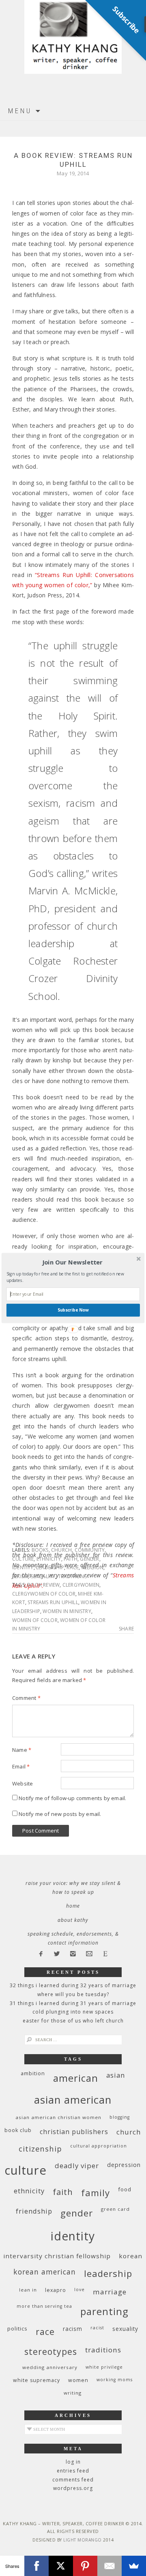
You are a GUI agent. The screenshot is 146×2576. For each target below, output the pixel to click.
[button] (72, 1262)
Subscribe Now (73, 1310)
